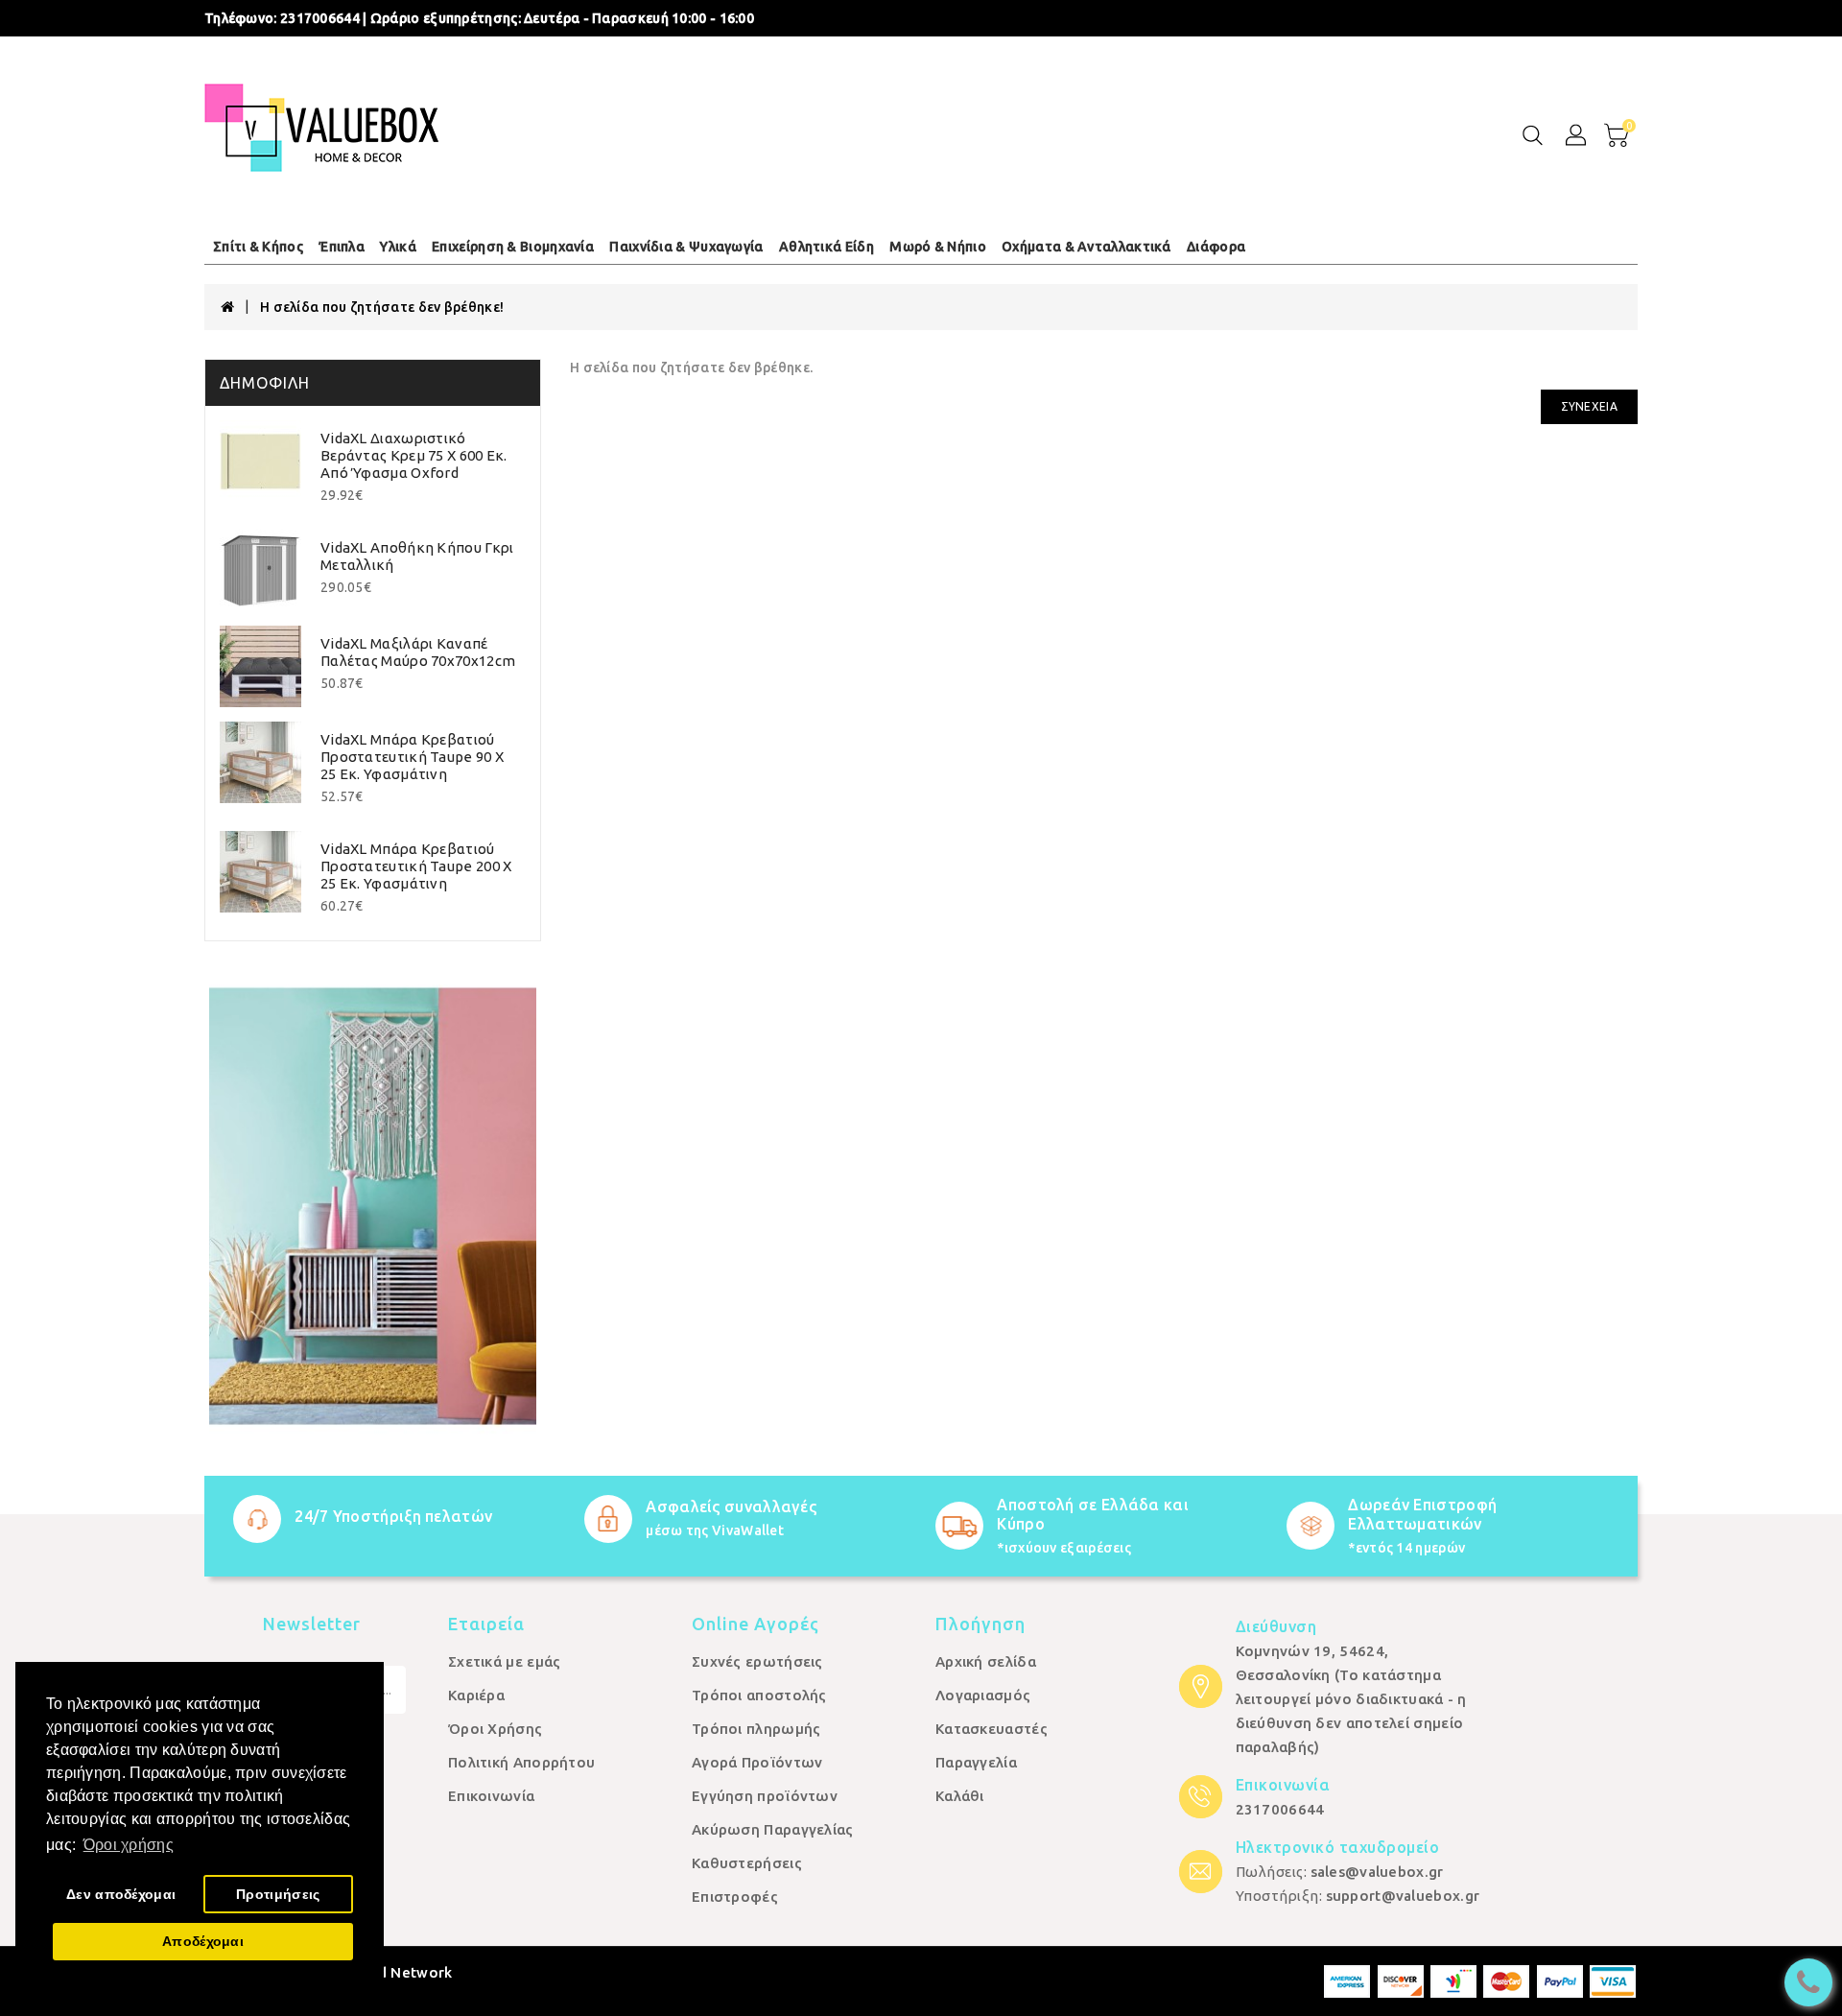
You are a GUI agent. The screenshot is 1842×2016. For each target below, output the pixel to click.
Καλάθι (960, 1796)
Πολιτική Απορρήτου (521, 1762)
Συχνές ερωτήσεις (757, 1661)
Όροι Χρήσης (495, 1729)
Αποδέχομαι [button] (203, 1941)
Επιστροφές (735, 1897)
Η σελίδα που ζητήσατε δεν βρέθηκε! (382, 307)
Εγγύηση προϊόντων (765, 1796)
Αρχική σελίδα (986, 1661)
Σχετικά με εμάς (505, 1661)
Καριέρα (476, 1695)
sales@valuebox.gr (1377, 1872)
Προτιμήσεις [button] (278, 1894)
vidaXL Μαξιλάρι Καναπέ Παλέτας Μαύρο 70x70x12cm (418, 652)
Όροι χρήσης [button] (129, 1845)
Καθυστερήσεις (747, 1863)
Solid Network (402, 1972)
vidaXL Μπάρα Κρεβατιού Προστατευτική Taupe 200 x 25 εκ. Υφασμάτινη (416, 866)
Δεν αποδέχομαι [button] (121, 1894)
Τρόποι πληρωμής (756, 1729)
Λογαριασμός (983, 1695)
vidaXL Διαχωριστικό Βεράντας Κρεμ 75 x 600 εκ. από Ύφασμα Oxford (414, 455)
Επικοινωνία (491, 1796)
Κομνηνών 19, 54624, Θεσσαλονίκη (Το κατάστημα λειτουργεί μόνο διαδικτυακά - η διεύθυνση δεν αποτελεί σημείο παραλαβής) (1351, 1699)
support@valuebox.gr (1403, 1896)
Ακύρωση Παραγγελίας (773, 1829)
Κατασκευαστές (992, 1729)
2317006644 (1280, 1809)
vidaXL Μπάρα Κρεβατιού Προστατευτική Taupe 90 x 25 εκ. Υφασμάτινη (412, 757)
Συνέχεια (1589, 406)
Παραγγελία (976, 1762)
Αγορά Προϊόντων (757, 1762)
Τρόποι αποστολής (759, 1695)
